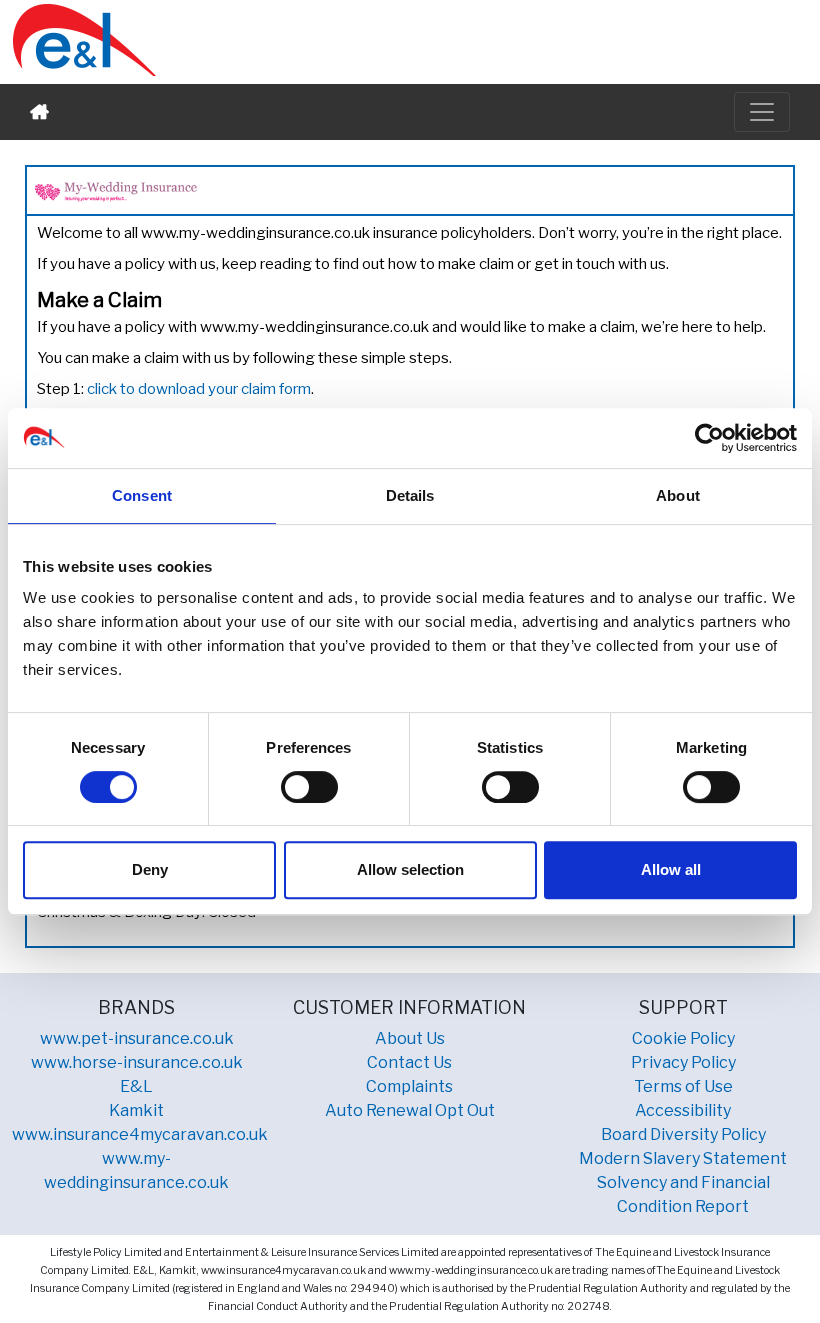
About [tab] (678, 495)
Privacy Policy (683, 1062)
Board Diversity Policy (683, 1134)
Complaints (409, 1086)
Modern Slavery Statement (683, 1158)
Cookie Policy (683, 1038)
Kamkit (136, 1110)
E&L (136, 1086)
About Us (410, 1038)
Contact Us (409, 1062)
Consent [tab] (142, 495)
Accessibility (683, 1110)
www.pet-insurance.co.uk (137, 1038)
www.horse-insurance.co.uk (137, 1062)
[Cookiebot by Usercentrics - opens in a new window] (709, 438)
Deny (150, 869)
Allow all (671, 869)
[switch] (309, 787)
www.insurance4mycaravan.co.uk (140, 1134)
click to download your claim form (199, 389)
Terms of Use (683, 1086)
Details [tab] (410, 495)
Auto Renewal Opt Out (410, 1110)
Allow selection (410, 869)
